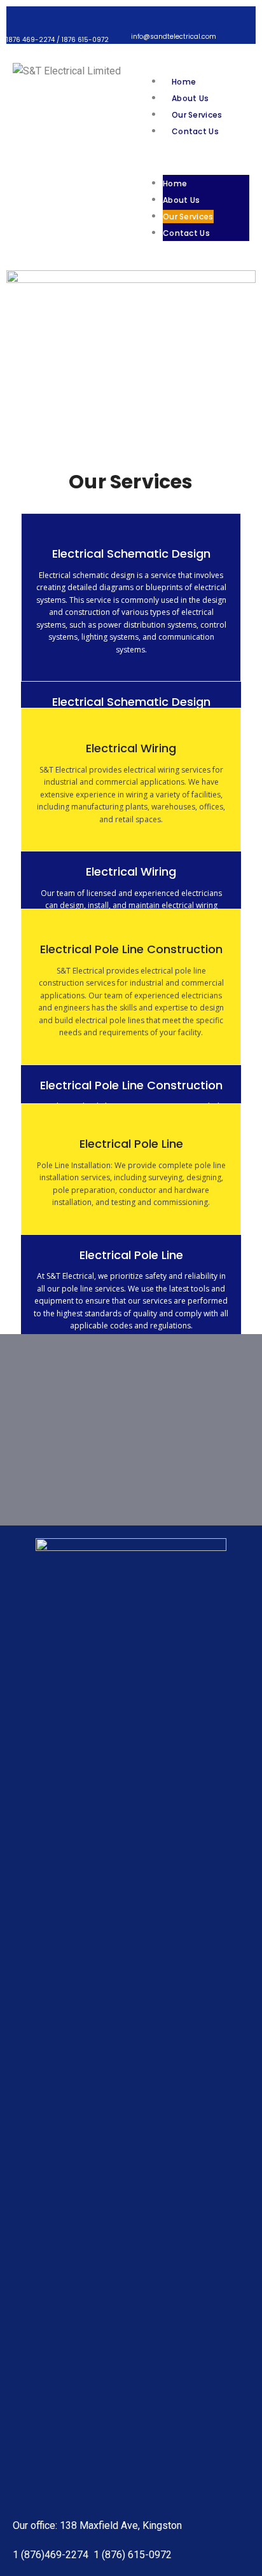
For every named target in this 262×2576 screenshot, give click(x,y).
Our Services (197, 115)
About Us (190, 98)
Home (184, 82)
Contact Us (195, 131)
